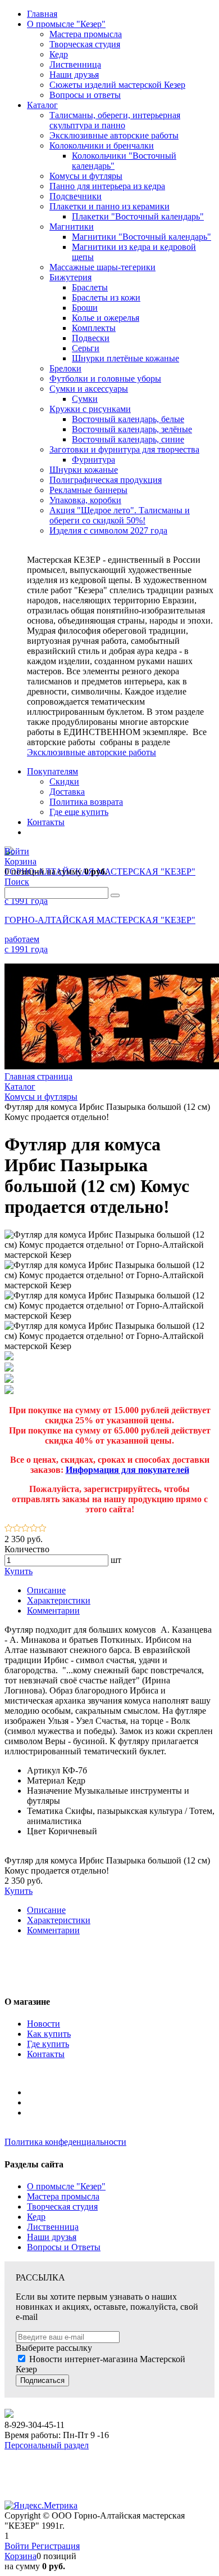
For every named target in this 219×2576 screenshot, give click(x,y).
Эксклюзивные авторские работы (92, 752)
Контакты (46, 2054)
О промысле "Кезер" (66, 2186)
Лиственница (53, 2227)
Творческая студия (62, 2207)
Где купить (48, 2044)
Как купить (49, 2034)
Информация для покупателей (127, 1470)
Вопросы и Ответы (64, 2247)
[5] (42, 1529)
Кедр (36, 2217)
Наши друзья (52, 2237)
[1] (9, 1529)
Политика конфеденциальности (65, 2142)
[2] (17, 1529)
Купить (19, 1571)
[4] (34, 1529)
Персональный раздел (47, 2445)
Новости (44, 2024)
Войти (18, 2546)
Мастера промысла (63, 2196)
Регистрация (56, 2546)
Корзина (20, 2556)
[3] (26, 1529)
